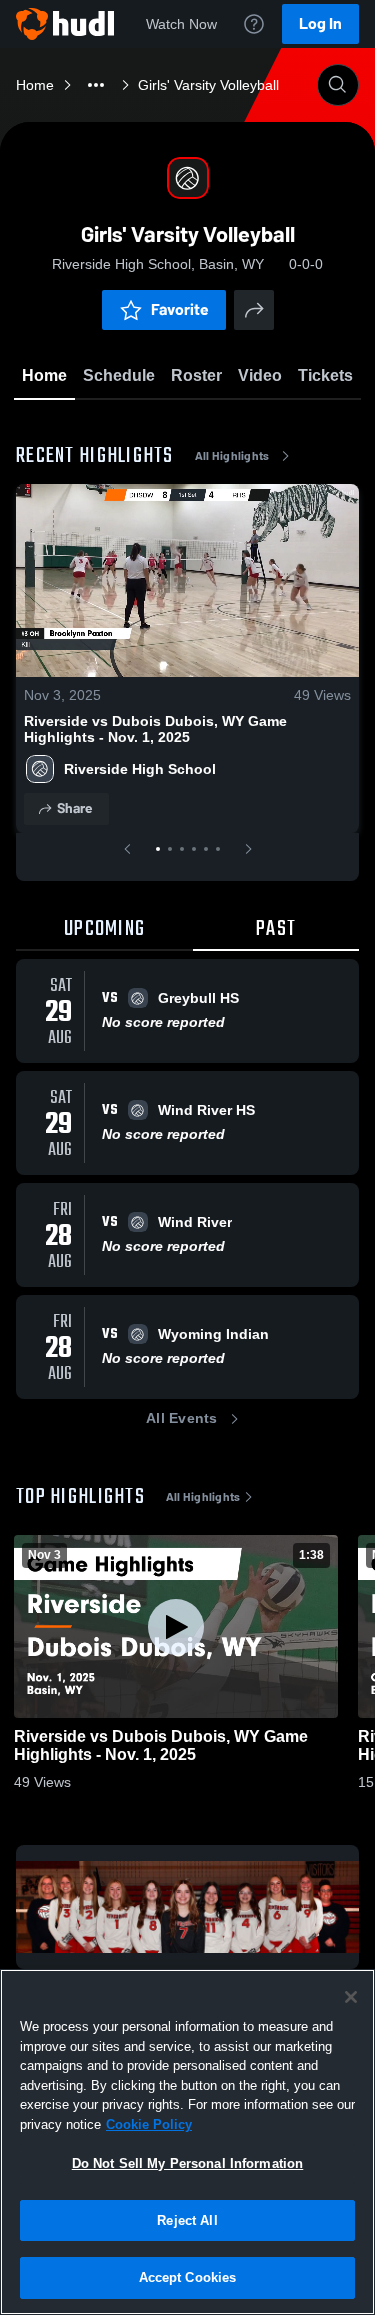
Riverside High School (140, 769)
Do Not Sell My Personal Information (188, 2163)
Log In (320, 23)
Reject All (187, 2220)
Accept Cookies (188, 2277)
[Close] (351, 1997)
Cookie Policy (149, 2124)
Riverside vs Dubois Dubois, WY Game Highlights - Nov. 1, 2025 (155, 729)
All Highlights (232, 456)
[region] (187, 2142)
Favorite (180, 309)
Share (74, 808)
